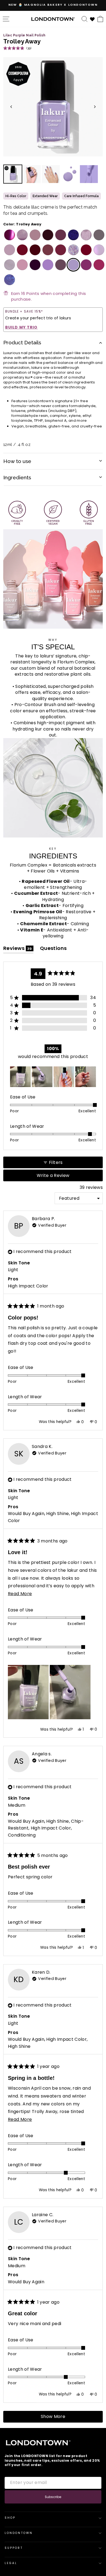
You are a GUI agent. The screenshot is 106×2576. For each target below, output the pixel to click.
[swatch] (8, 235)
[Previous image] (11, 107)
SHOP (10, 2518)
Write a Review (62, 1177)
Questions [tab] (53, 949)
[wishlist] (92, 19)
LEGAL (11, 2563)
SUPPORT (14, 2548)
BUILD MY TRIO (21, 327)
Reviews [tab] (18, 949)
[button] (17, 48)
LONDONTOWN (19, 2533)
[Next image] (95, 107)
